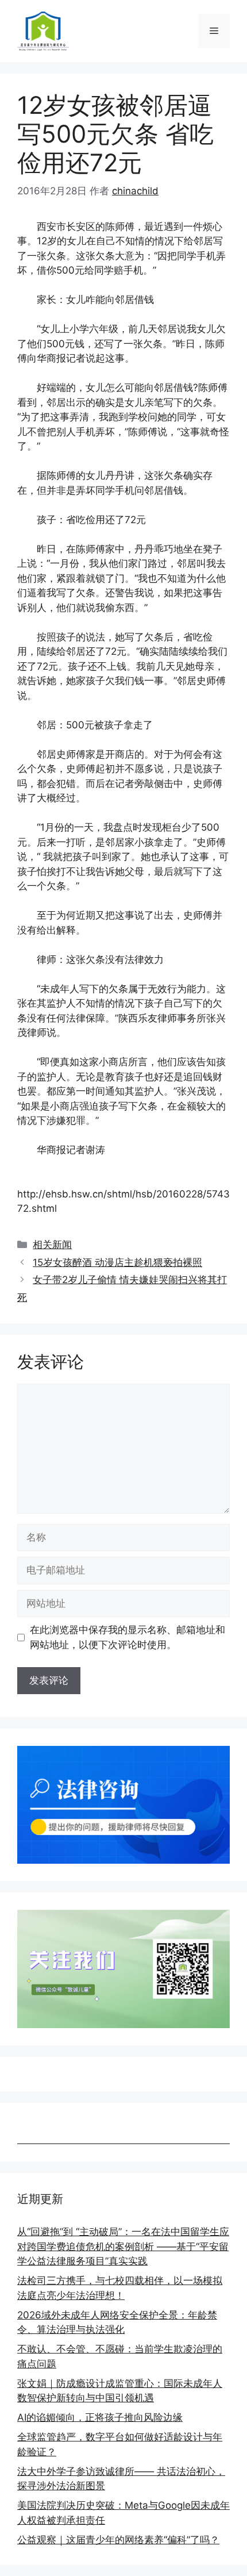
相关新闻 (52, 1245)
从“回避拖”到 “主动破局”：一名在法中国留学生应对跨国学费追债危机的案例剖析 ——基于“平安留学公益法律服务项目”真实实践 (123, 2246)
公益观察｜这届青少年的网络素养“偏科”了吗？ (118, 2540)
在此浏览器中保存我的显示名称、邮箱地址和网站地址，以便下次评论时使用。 (128, 1637)
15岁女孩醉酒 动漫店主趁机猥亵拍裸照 (117, 1262)
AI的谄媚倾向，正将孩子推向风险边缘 (100, 2417)
